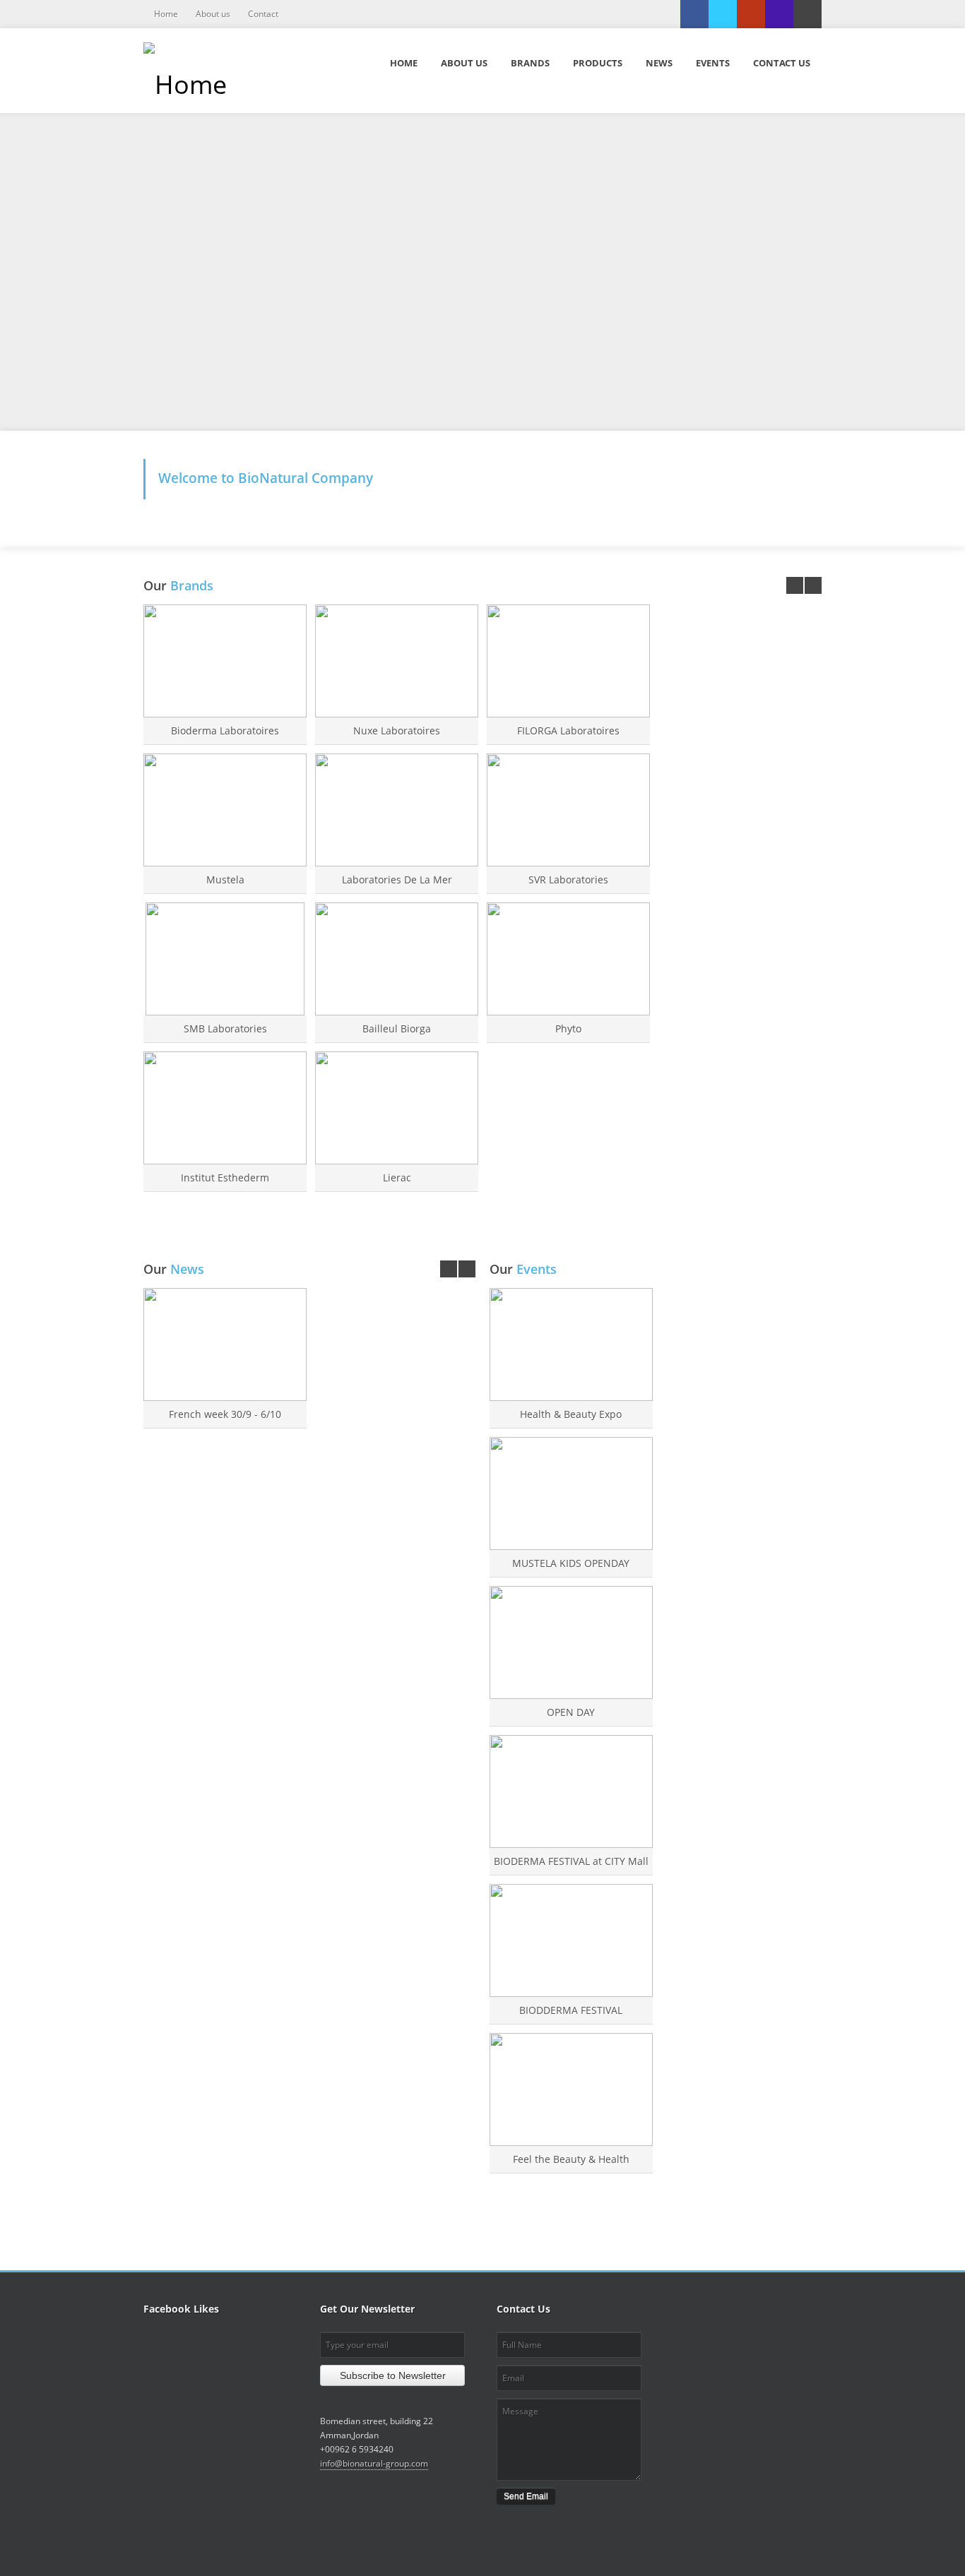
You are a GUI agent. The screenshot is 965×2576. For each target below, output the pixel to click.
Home (166, 14)
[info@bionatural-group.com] (807, 14)
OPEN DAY (571, 1712)
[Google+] (751, 14)
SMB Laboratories (225, 1028)
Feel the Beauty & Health (571, 2159)
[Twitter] (723, 14)
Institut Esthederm (225, 1177)
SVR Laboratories (568, 879)
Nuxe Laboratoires (397, 731)
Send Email (526, 2496)
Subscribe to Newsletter (393, 2375)
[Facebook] (694, 14)
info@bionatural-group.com (374, 2463)
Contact (263, 14)
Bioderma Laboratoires (225, 731)
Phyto (568, 1028)
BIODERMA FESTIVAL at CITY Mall (571, 1861)
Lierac (397, 1177)
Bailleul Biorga (397, 1028)
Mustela (225, 879)
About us (213, 14)
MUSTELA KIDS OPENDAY (571, 1563)
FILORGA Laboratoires (568, 731)
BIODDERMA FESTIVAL (571, 2010)
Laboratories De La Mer (397, 879)
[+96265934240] (779, 14)
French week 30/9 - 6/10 (225, 1414)
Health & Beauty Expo (571, 1414)
